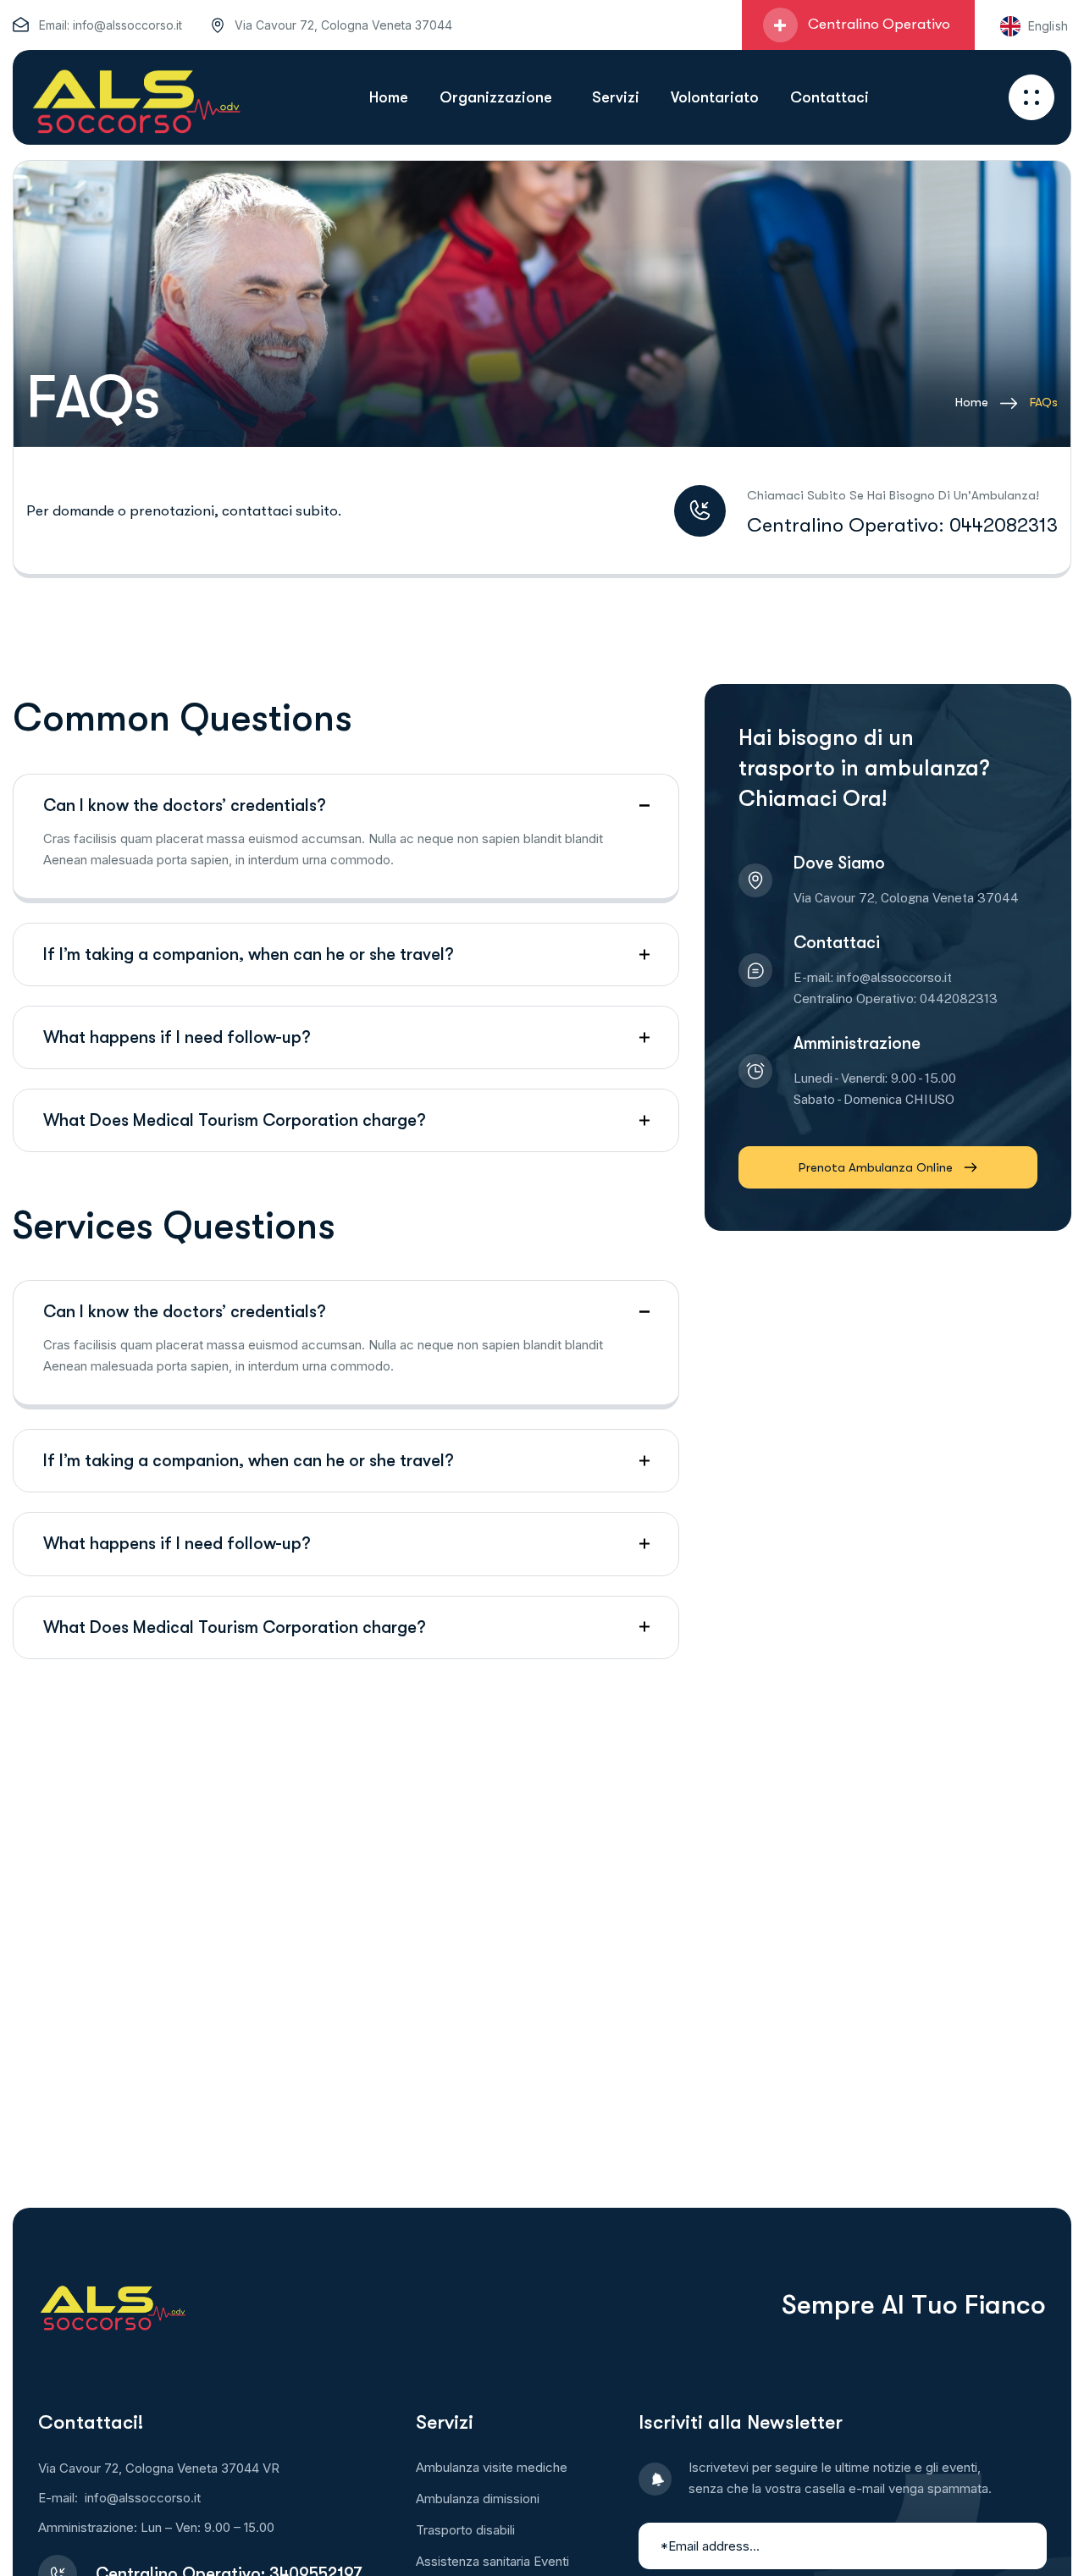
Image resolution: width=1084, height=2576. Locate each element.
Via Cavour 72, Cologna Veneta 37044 (343, 25)
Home (972, 402)
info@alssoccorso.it (127, 25)
